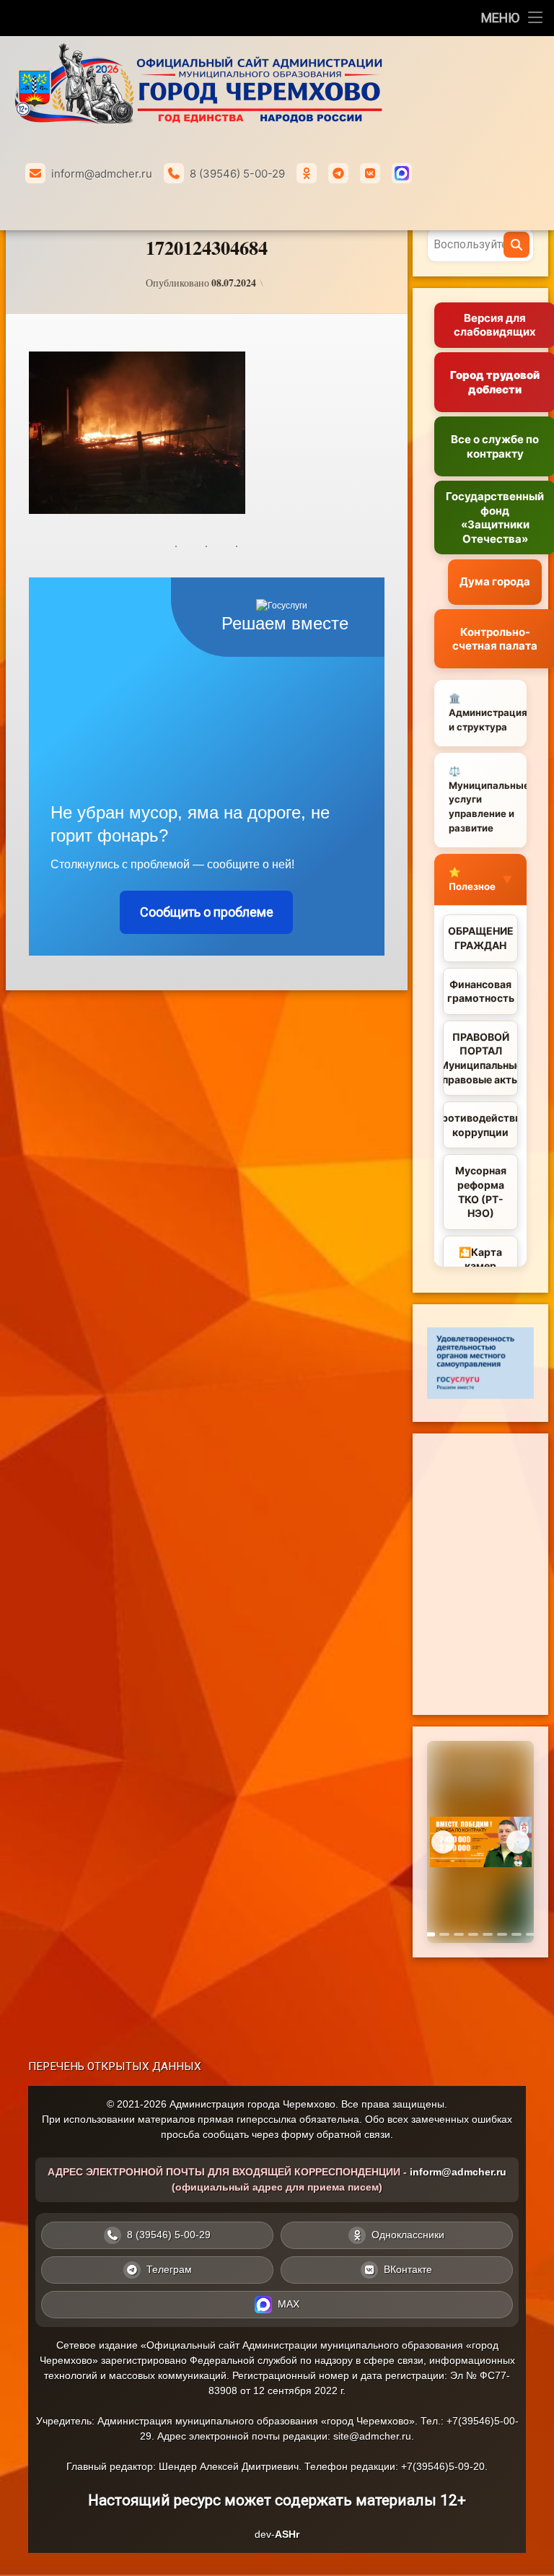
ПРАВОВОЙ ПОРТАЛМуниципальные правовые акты (480, 1058)
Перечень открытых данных (115, 2066)
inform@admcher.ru (102, 174)
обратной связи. (355, 2134)
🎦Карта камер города (480, 1266)
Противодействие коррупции (480, 1125)
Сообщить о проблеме (207, 912)
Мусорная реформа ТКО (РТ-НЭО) (481, 1192)
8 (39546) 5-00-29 (237, 174)
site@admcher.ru (372, 2436)
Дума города (495, 581)
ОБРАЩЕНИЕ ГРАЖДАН (481, 938)
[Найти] (516, 245)
